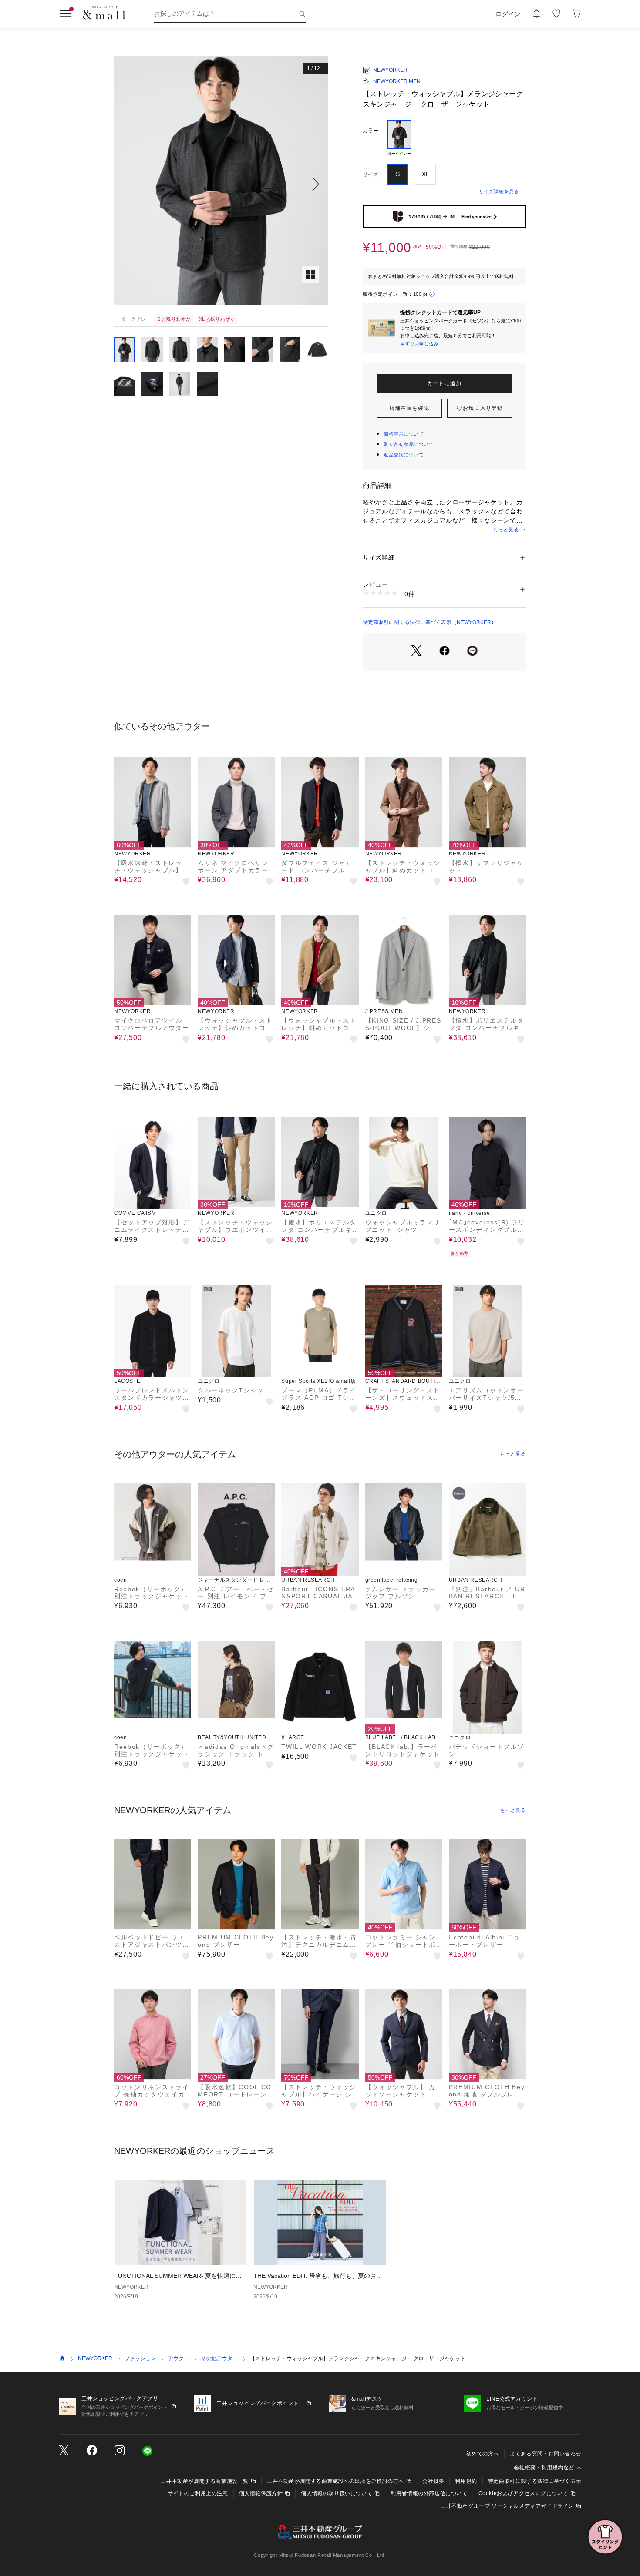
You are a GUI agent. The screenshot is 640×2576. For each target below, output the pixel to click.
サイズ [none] (371, 174)
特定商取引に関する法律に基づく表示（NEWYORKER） (429, 622)
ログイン (508, 14)
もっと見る (506, 530)
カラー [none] (371, 131)
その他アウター (219, 2358)
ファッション (140, 2358)
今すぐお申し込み (419, 344)
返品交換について (404, 455)
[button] (221, 184)
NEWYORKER (390, 70)
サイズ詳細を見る (499, 191)
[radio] (399, 139)
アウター (179, 2358)
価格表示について (404, 434)
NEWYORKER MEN (397, 81)
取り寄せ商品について (409, 444)
